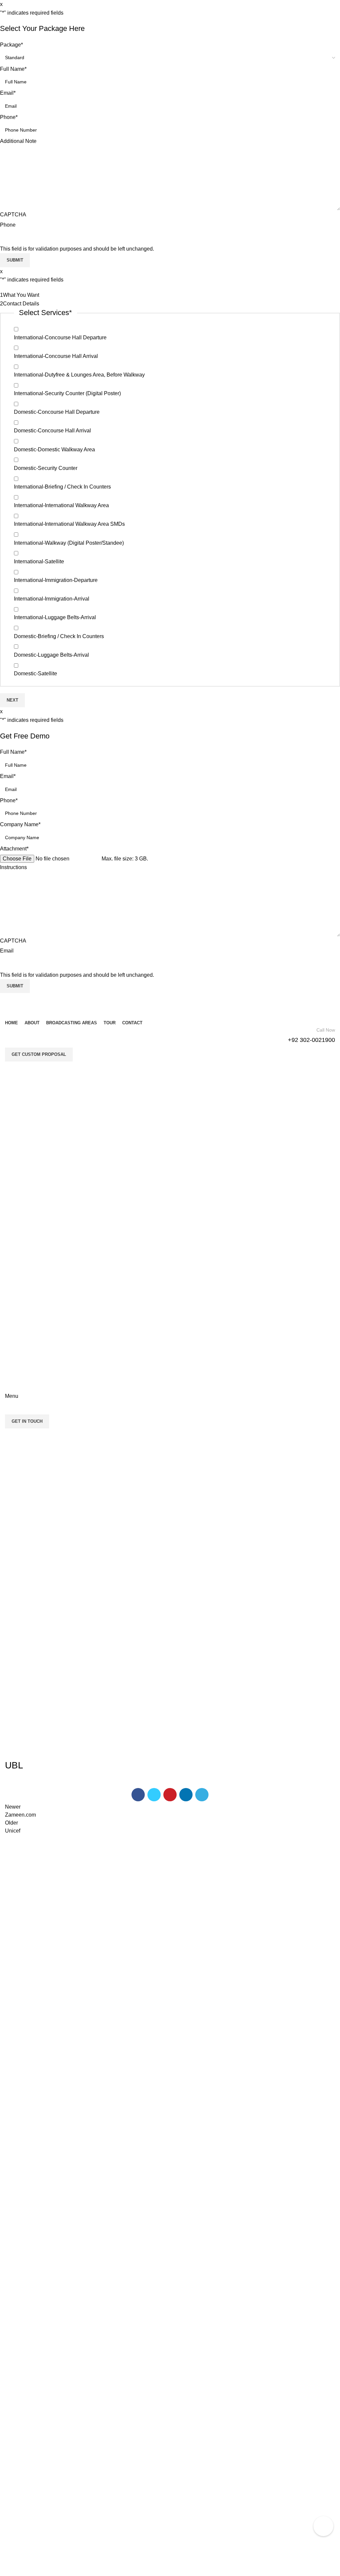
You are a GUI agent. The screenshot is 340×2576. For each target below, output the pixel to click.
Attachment (14, 849)
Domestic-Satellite (36, 673)
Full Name (13, 69)
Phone (9, 117)
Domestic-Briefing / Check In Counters (59, 636)
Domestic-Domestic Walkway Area (54, 449)
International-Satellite (39, 561)
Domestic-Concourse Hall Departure (57, 412)
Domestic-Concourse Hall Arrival (52, 431)
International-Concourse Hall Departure (60, 337)
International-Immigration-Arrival (52, 599)
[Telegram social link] (202, 1795)
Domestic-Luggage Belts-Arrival (51, 655)
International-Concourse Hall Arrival (56, 356)
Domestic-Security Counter (46, 468)
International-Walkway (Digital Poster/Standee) (69, 543)
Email (8, 93)
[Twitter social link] (154, 1795)
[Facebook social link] (138, 1795)
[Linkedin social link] (186, 1795)
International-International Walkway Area (61, 505)
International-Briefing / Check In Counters (62, 487)
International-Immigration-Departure (56, 580)
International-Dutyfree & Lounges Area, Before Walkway (79, 375)
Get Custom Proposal (39, 1054)
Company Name (20, 824)
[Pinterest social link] (170, 1795)
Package (11, 45)
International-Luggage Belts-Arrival (55, 617)
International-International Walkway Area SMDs (69, 524)
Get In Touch (27, 1421)
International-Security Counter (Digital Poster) (67, 393)
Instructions (13, 867)
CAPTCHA (13, 215)
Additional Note (18, 141)
